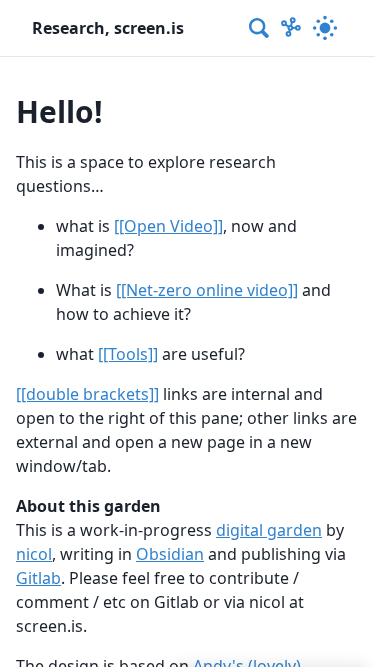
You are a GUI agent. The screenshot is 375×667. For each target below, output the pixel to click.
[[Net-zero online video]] (207, 290)
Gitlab (38, 578)
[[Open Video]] (168, 226)
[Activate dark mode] (325, 28)
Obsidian (170, 554)
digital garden (269, 530)
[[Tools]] (128, 354)
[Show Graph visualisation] (291, 28)
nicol (34, 554)
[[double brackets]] (87, 394)
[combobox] (260, 28)
